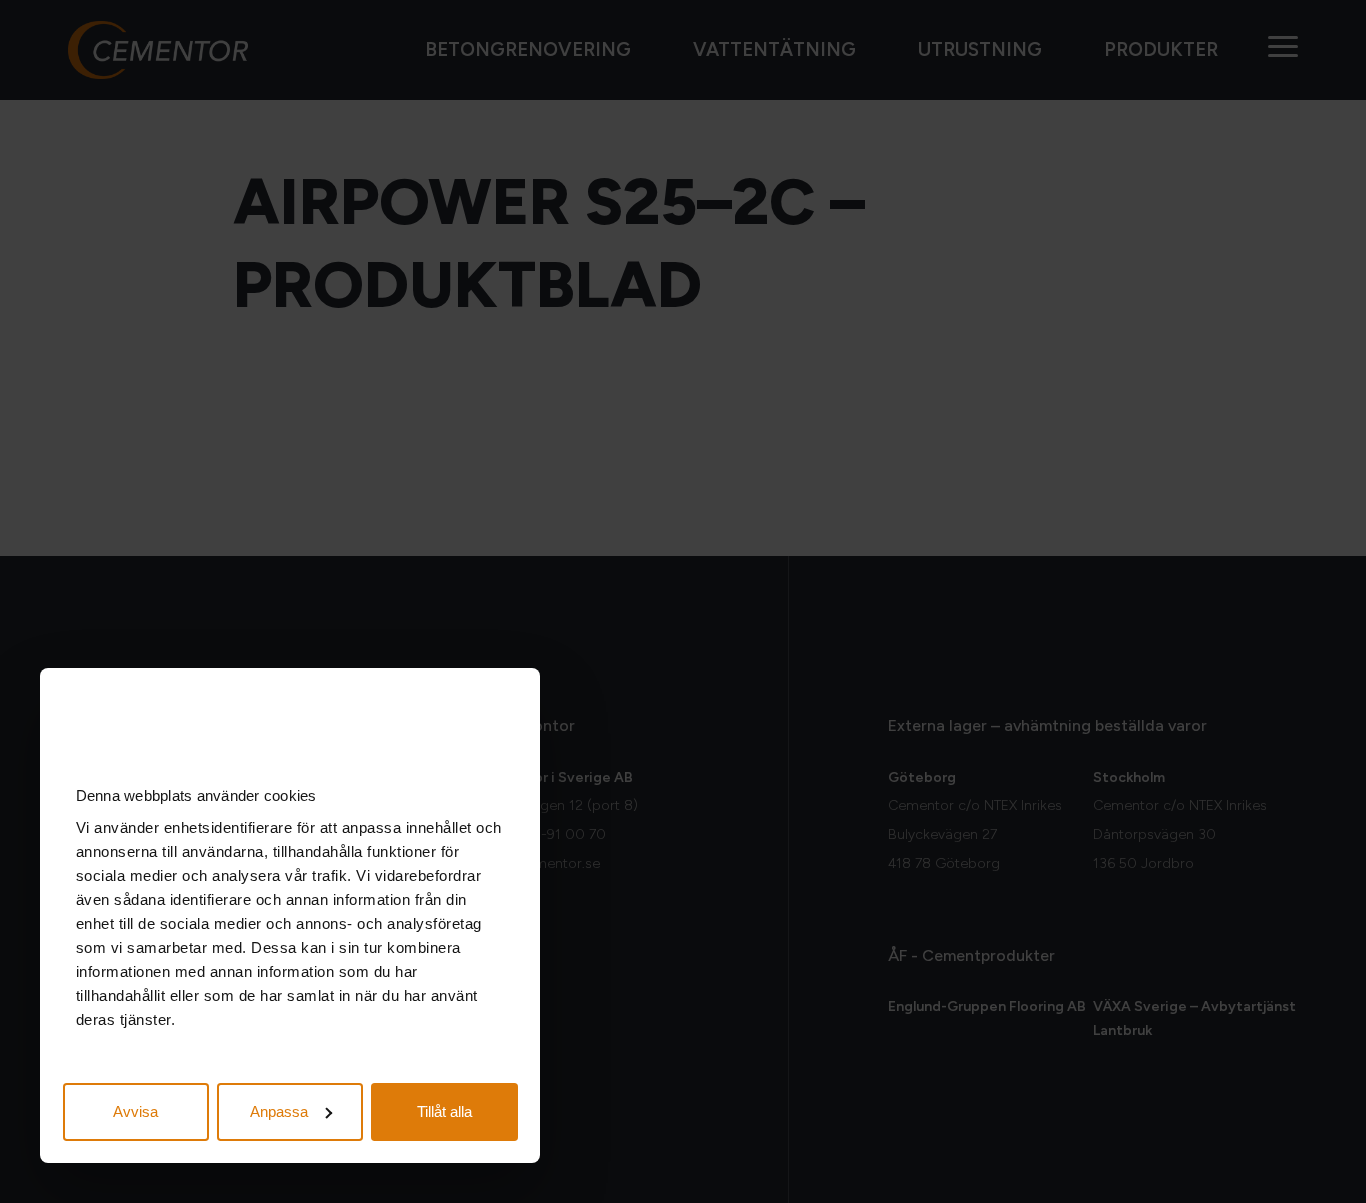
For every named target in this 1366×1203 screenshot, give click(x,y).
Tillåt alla (444, 1111)
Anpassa (279, 1111)
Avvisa (135, 1111)
